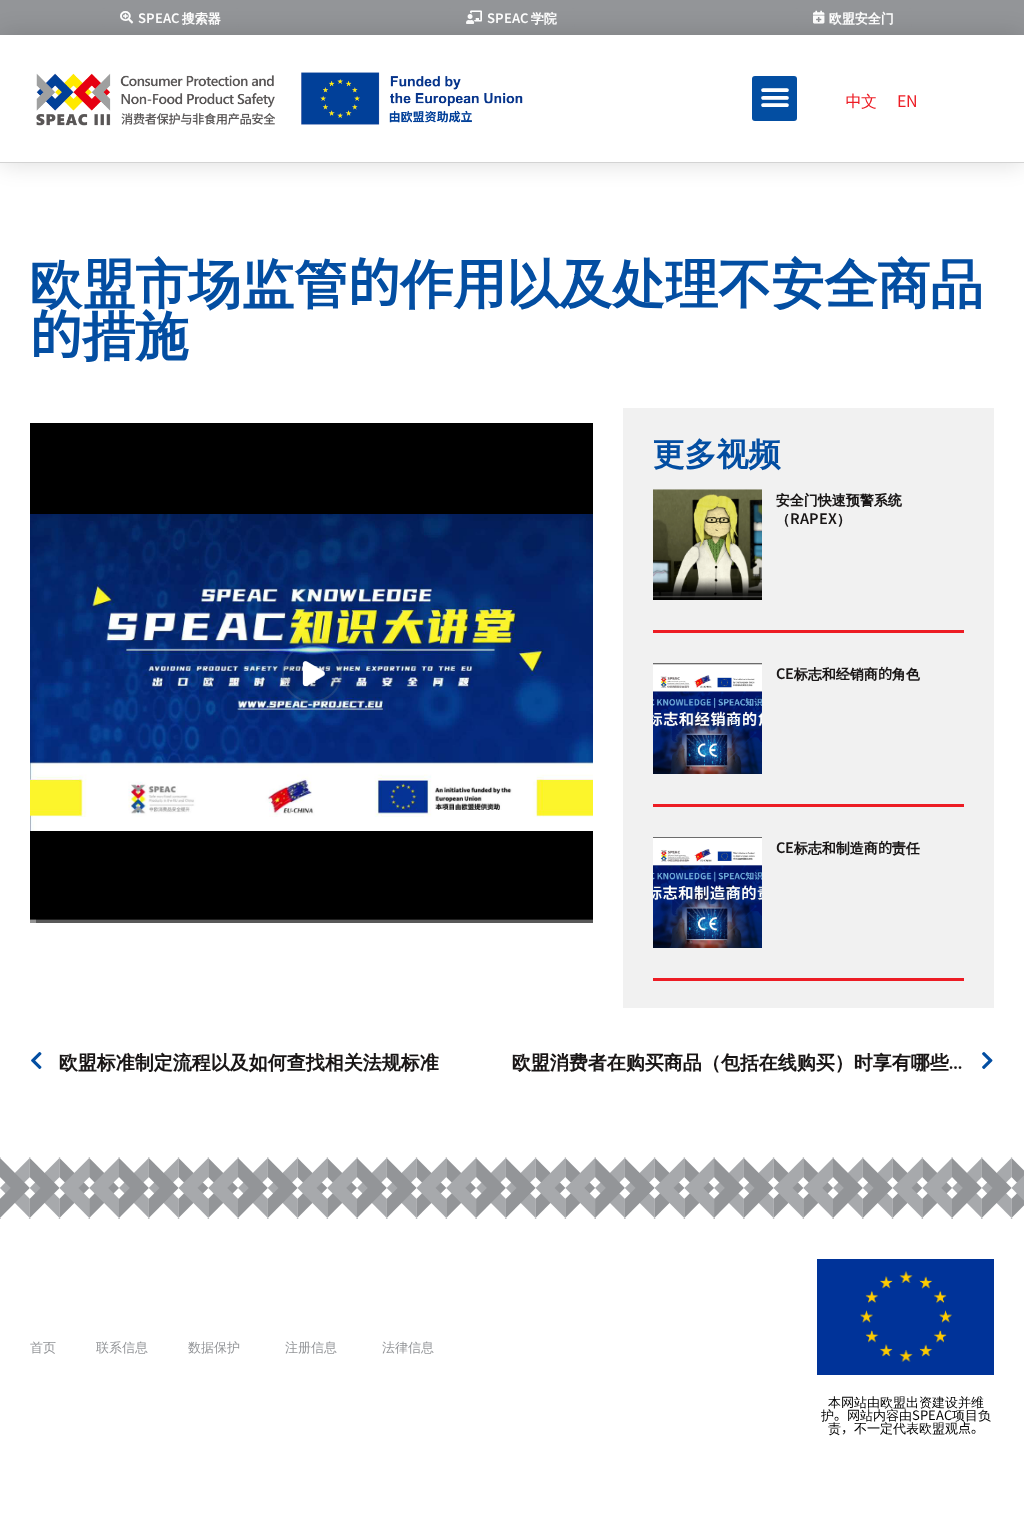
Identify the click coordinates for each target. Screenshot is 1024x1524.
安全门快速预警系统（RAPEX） (839, 507)
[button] (774, 98)
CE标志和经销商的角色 (848, 672)
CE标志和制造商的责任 (848, 846)
